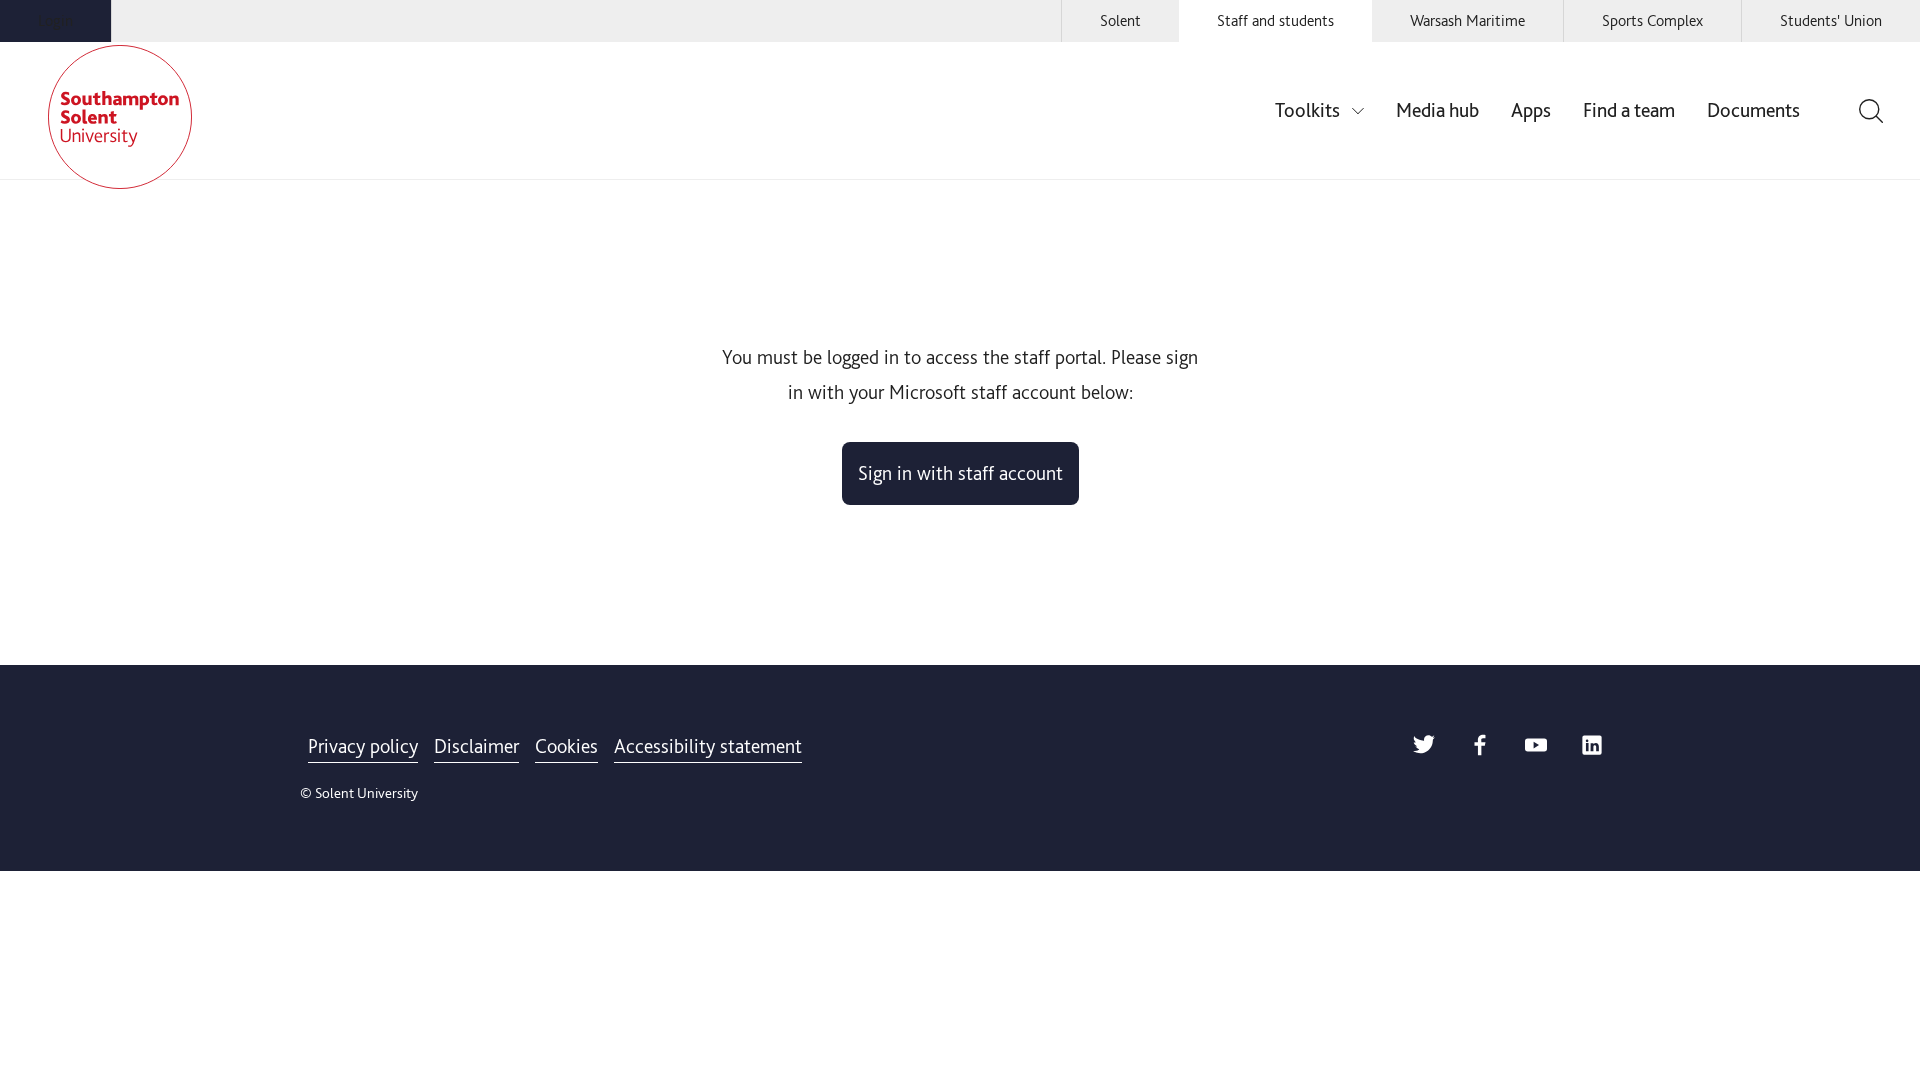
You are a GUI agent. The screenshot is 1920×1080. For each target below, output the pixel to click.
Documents (1753, 110)
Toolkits (1307, 110)
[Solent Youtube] (1536, 749)
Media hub (1437, 110)
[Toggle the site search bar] (1868, 111)
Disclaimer (476, 746)
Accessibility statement (708, 746)
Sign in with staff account (960, 473)
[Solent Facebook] (1480, 749)
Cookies (566, 746)
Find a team (1629, 110)
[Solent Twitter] (1424, 749)
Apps (1531, 110)
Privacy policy (363, 746)
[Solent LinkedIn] (1592, 749)
